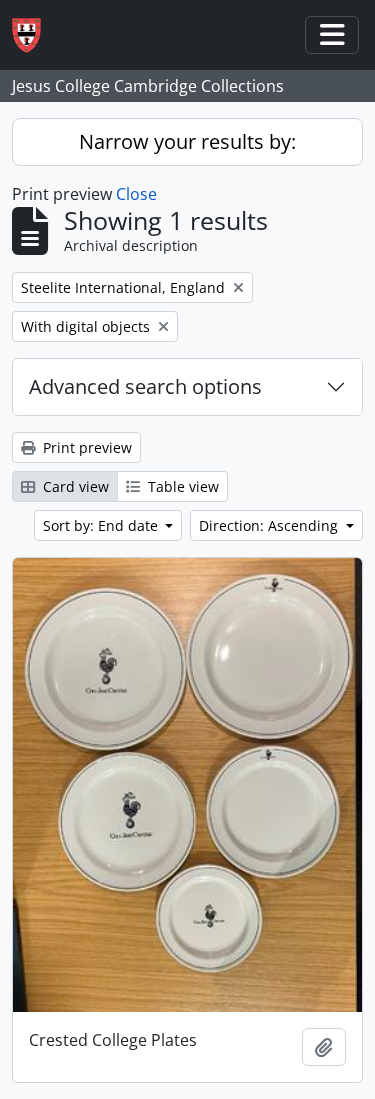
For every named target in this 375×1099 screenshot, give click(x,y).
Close (136, 194)
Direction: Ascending (270, 525)
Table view (181, 486)
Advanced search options (145, 386)
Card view (74, 486)
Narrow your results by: (187, 141)
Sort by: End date (102, 525)
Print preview (85, 447)
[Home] (34, 35)
